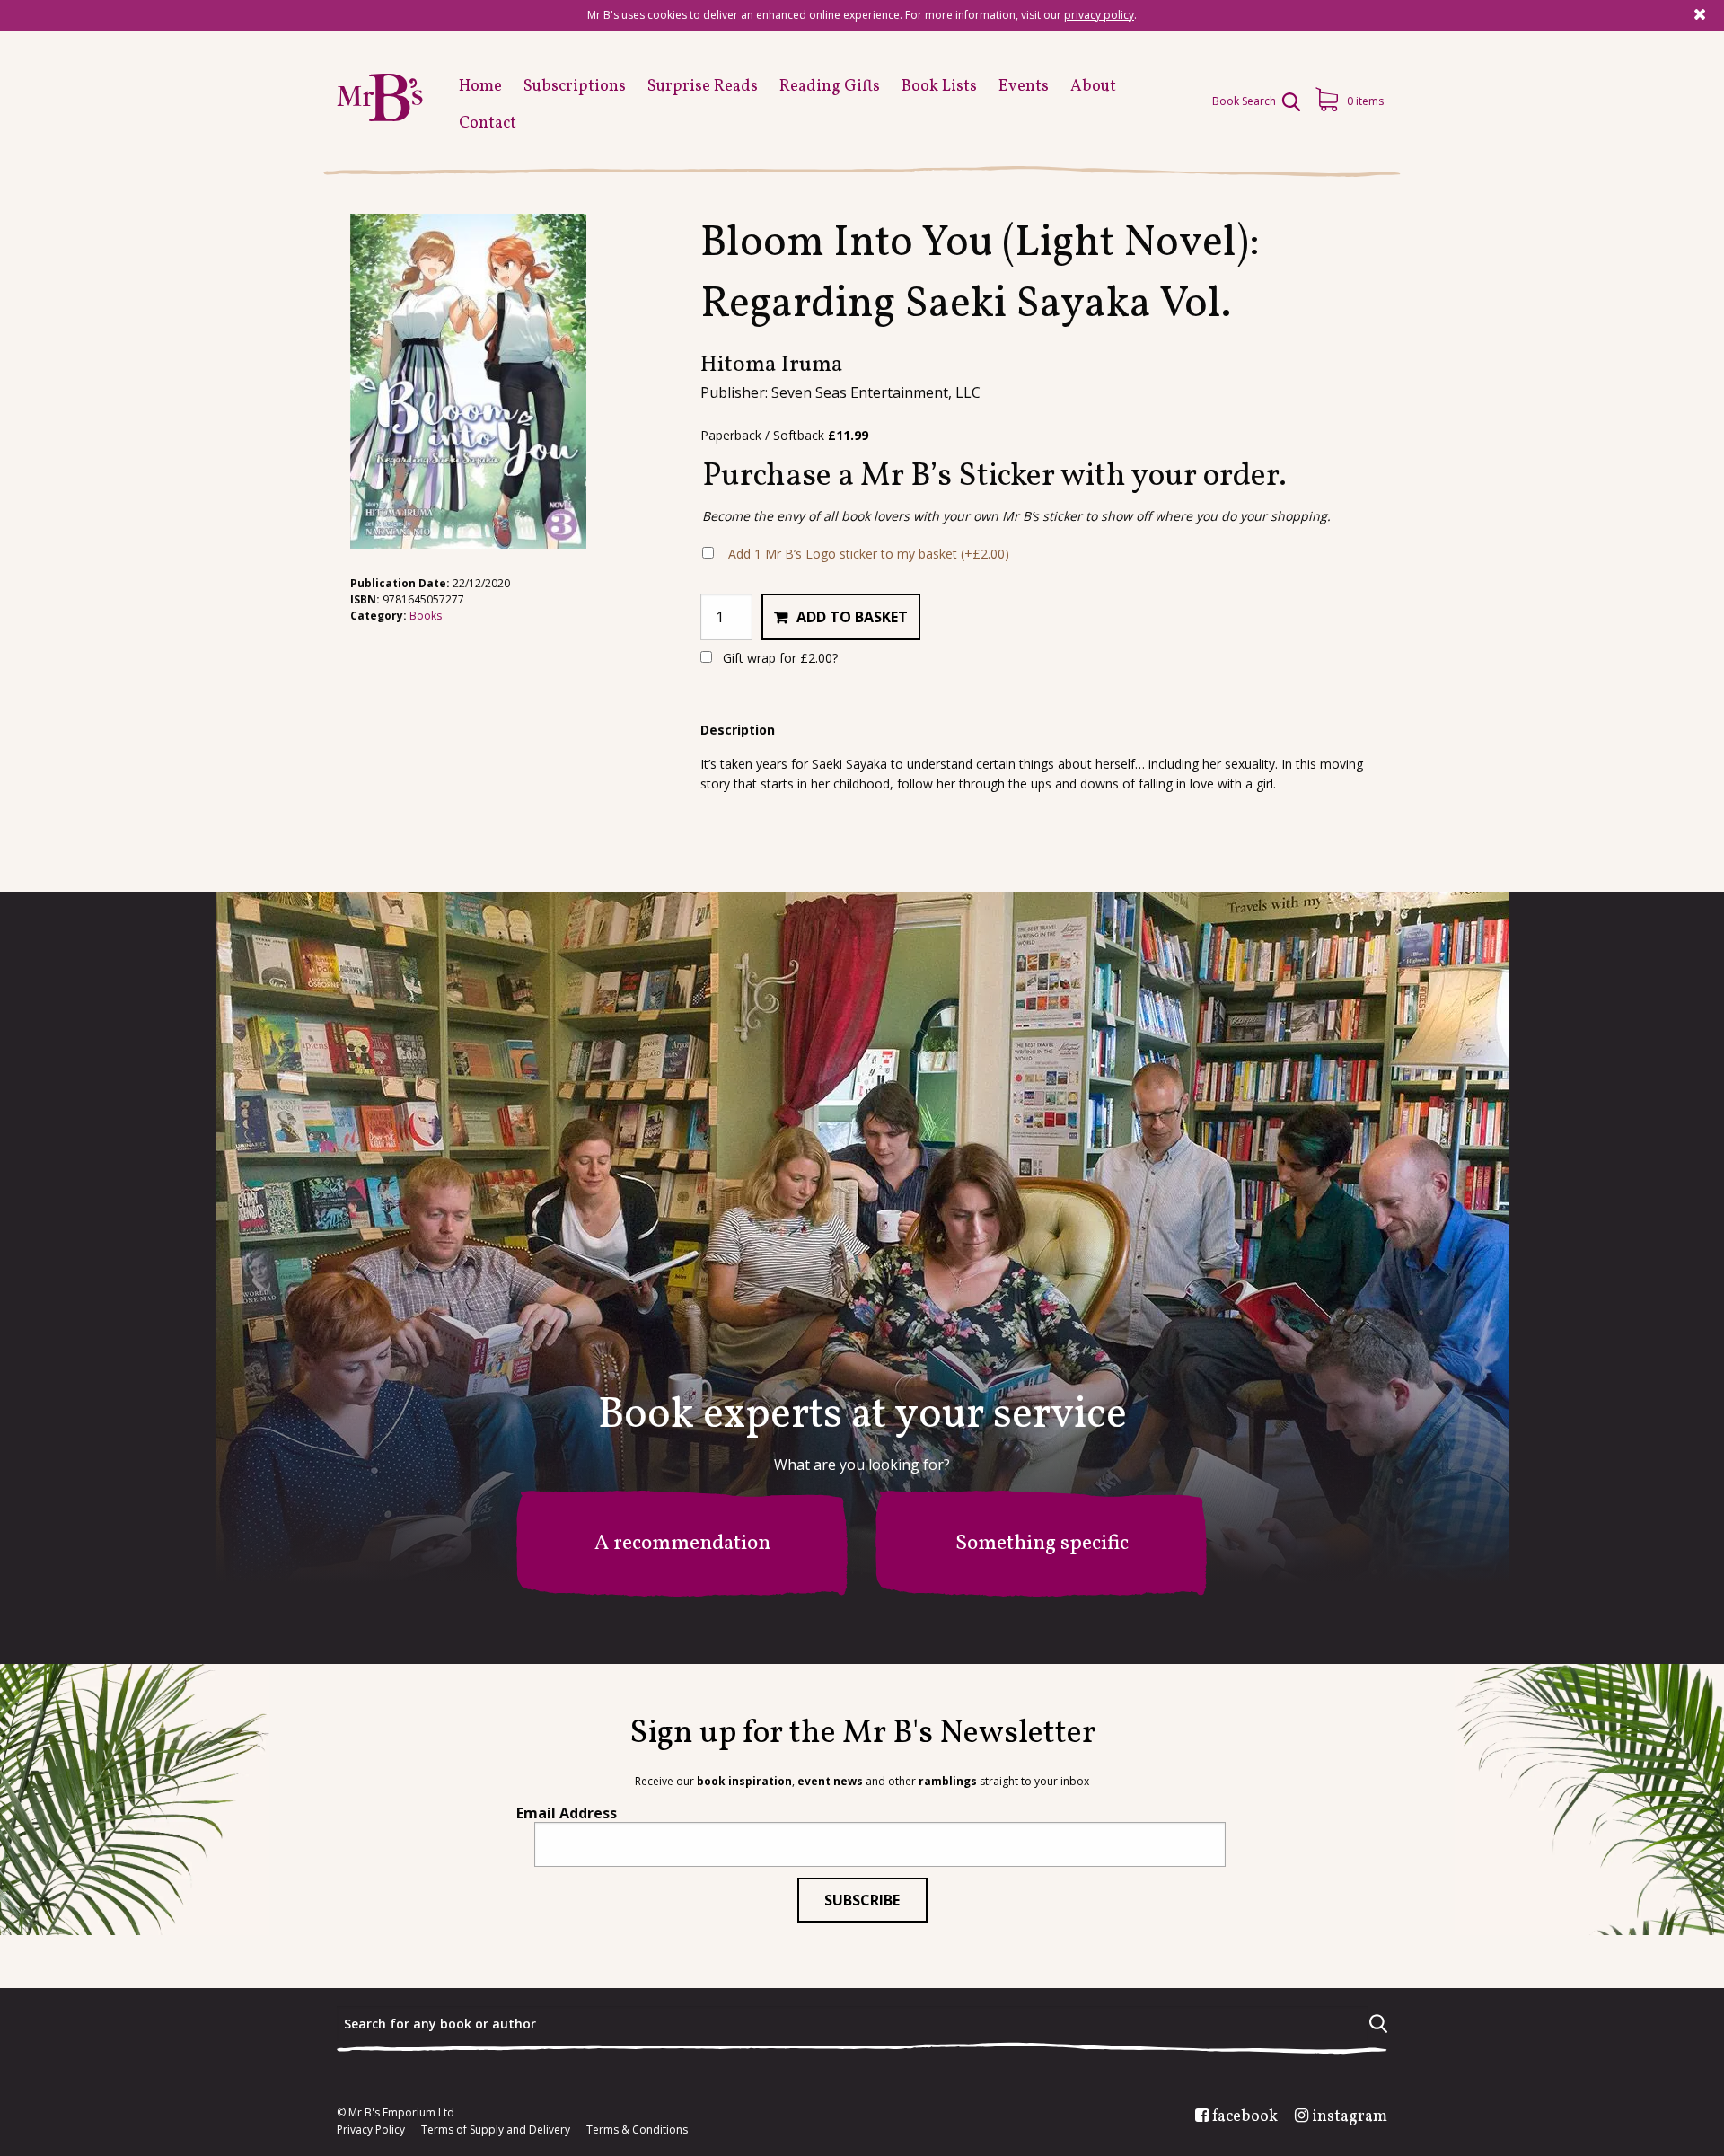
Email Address (567, 1813)
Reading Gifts (830, 87)
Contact (488, 123)
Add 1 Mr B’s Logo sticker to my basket (869, 554)
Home (480, 87)
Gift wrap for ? (778, 658)
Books (426, 616)
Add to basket (852, 617)
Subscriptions (575, 87)
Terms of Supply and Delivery (496, 2130)
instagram (1350, 2117)
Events (1024, 87)
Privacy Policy (371, 2130)
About (1093, 87)
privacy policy (1099, 15)
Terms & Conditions (637, 2130)
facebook (1245, 2117)
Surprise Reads (703, 87)
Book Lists (939, 87)
